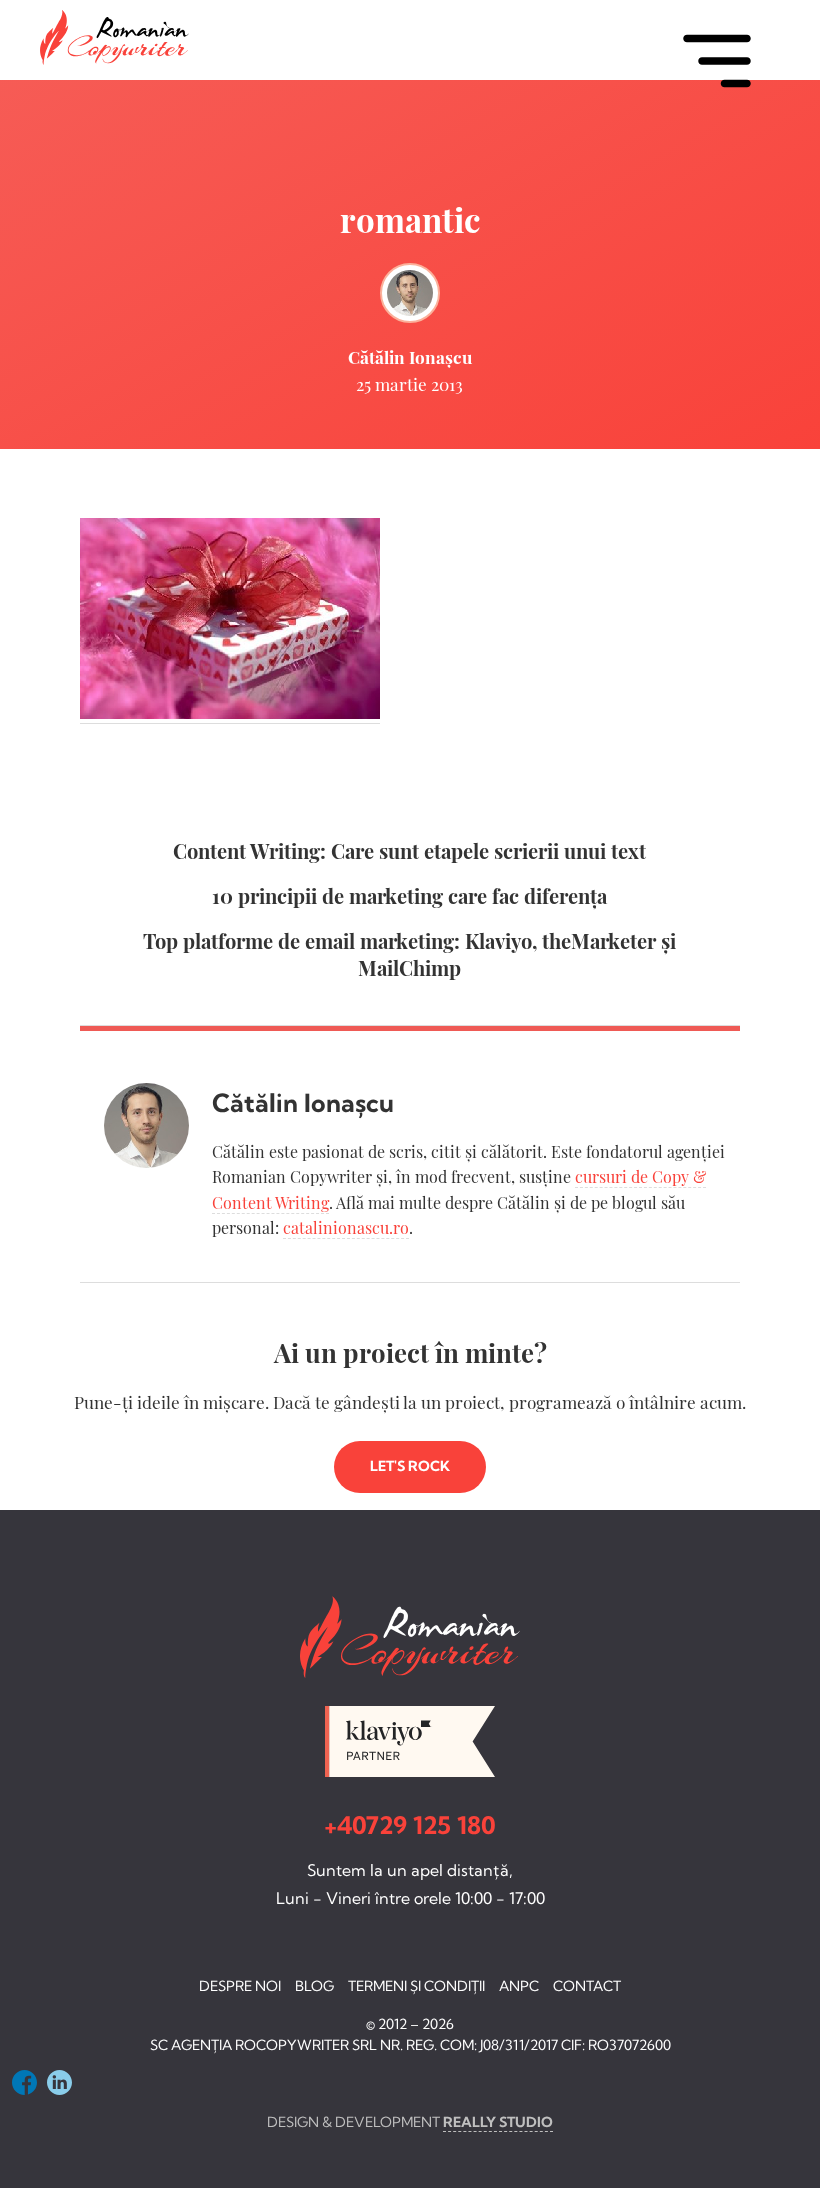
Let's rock (410, 1466)
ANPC (519, 1986)
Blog (314, 1986)
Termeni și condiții (416, 1986)
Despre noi (240, 1986)
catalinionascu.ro (346, 1227)
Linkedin (59, 2082)
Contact (587, 1986)
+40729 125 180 (410, 1825)
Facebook (24, 2082)
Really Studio (498, 2122)
